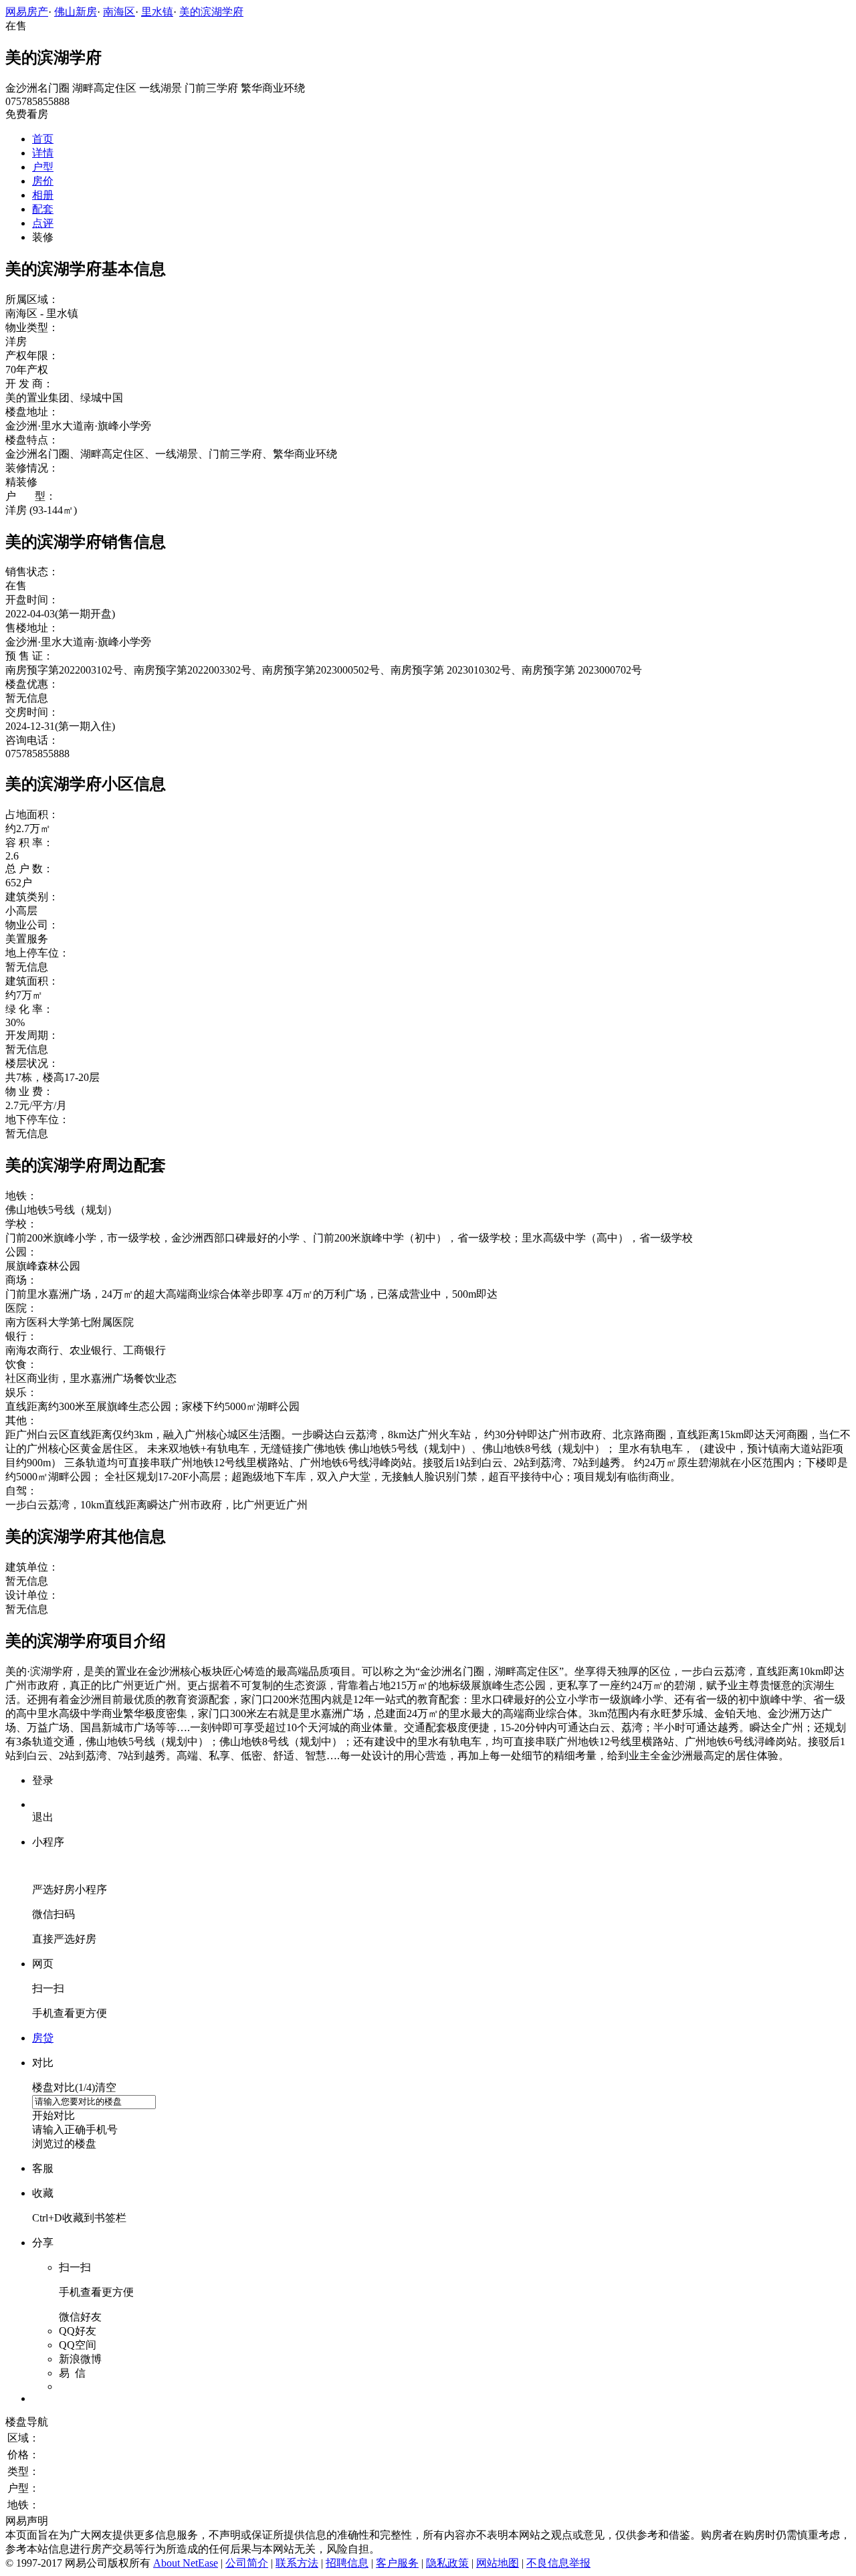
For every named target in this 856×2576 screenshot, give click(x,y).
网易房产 (27, 12)
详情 (43, 153)
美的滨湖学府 (211, 12)
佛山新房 (76, 12)
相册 (43, 195)
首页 (43, 139)
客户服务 (397, 2563)
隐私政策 (447, 2563)
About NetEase (186, 2563)
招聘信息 (347, 2563)
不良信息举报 (558, 2563)
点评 (43, 223)
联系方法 (297, 2563)
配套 (43, 209)
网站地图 (498, 2563)
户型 (43, 167)
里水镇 (157, 12)
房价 (43, 181)
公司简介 (247, 2563)
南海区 (119, 12)
